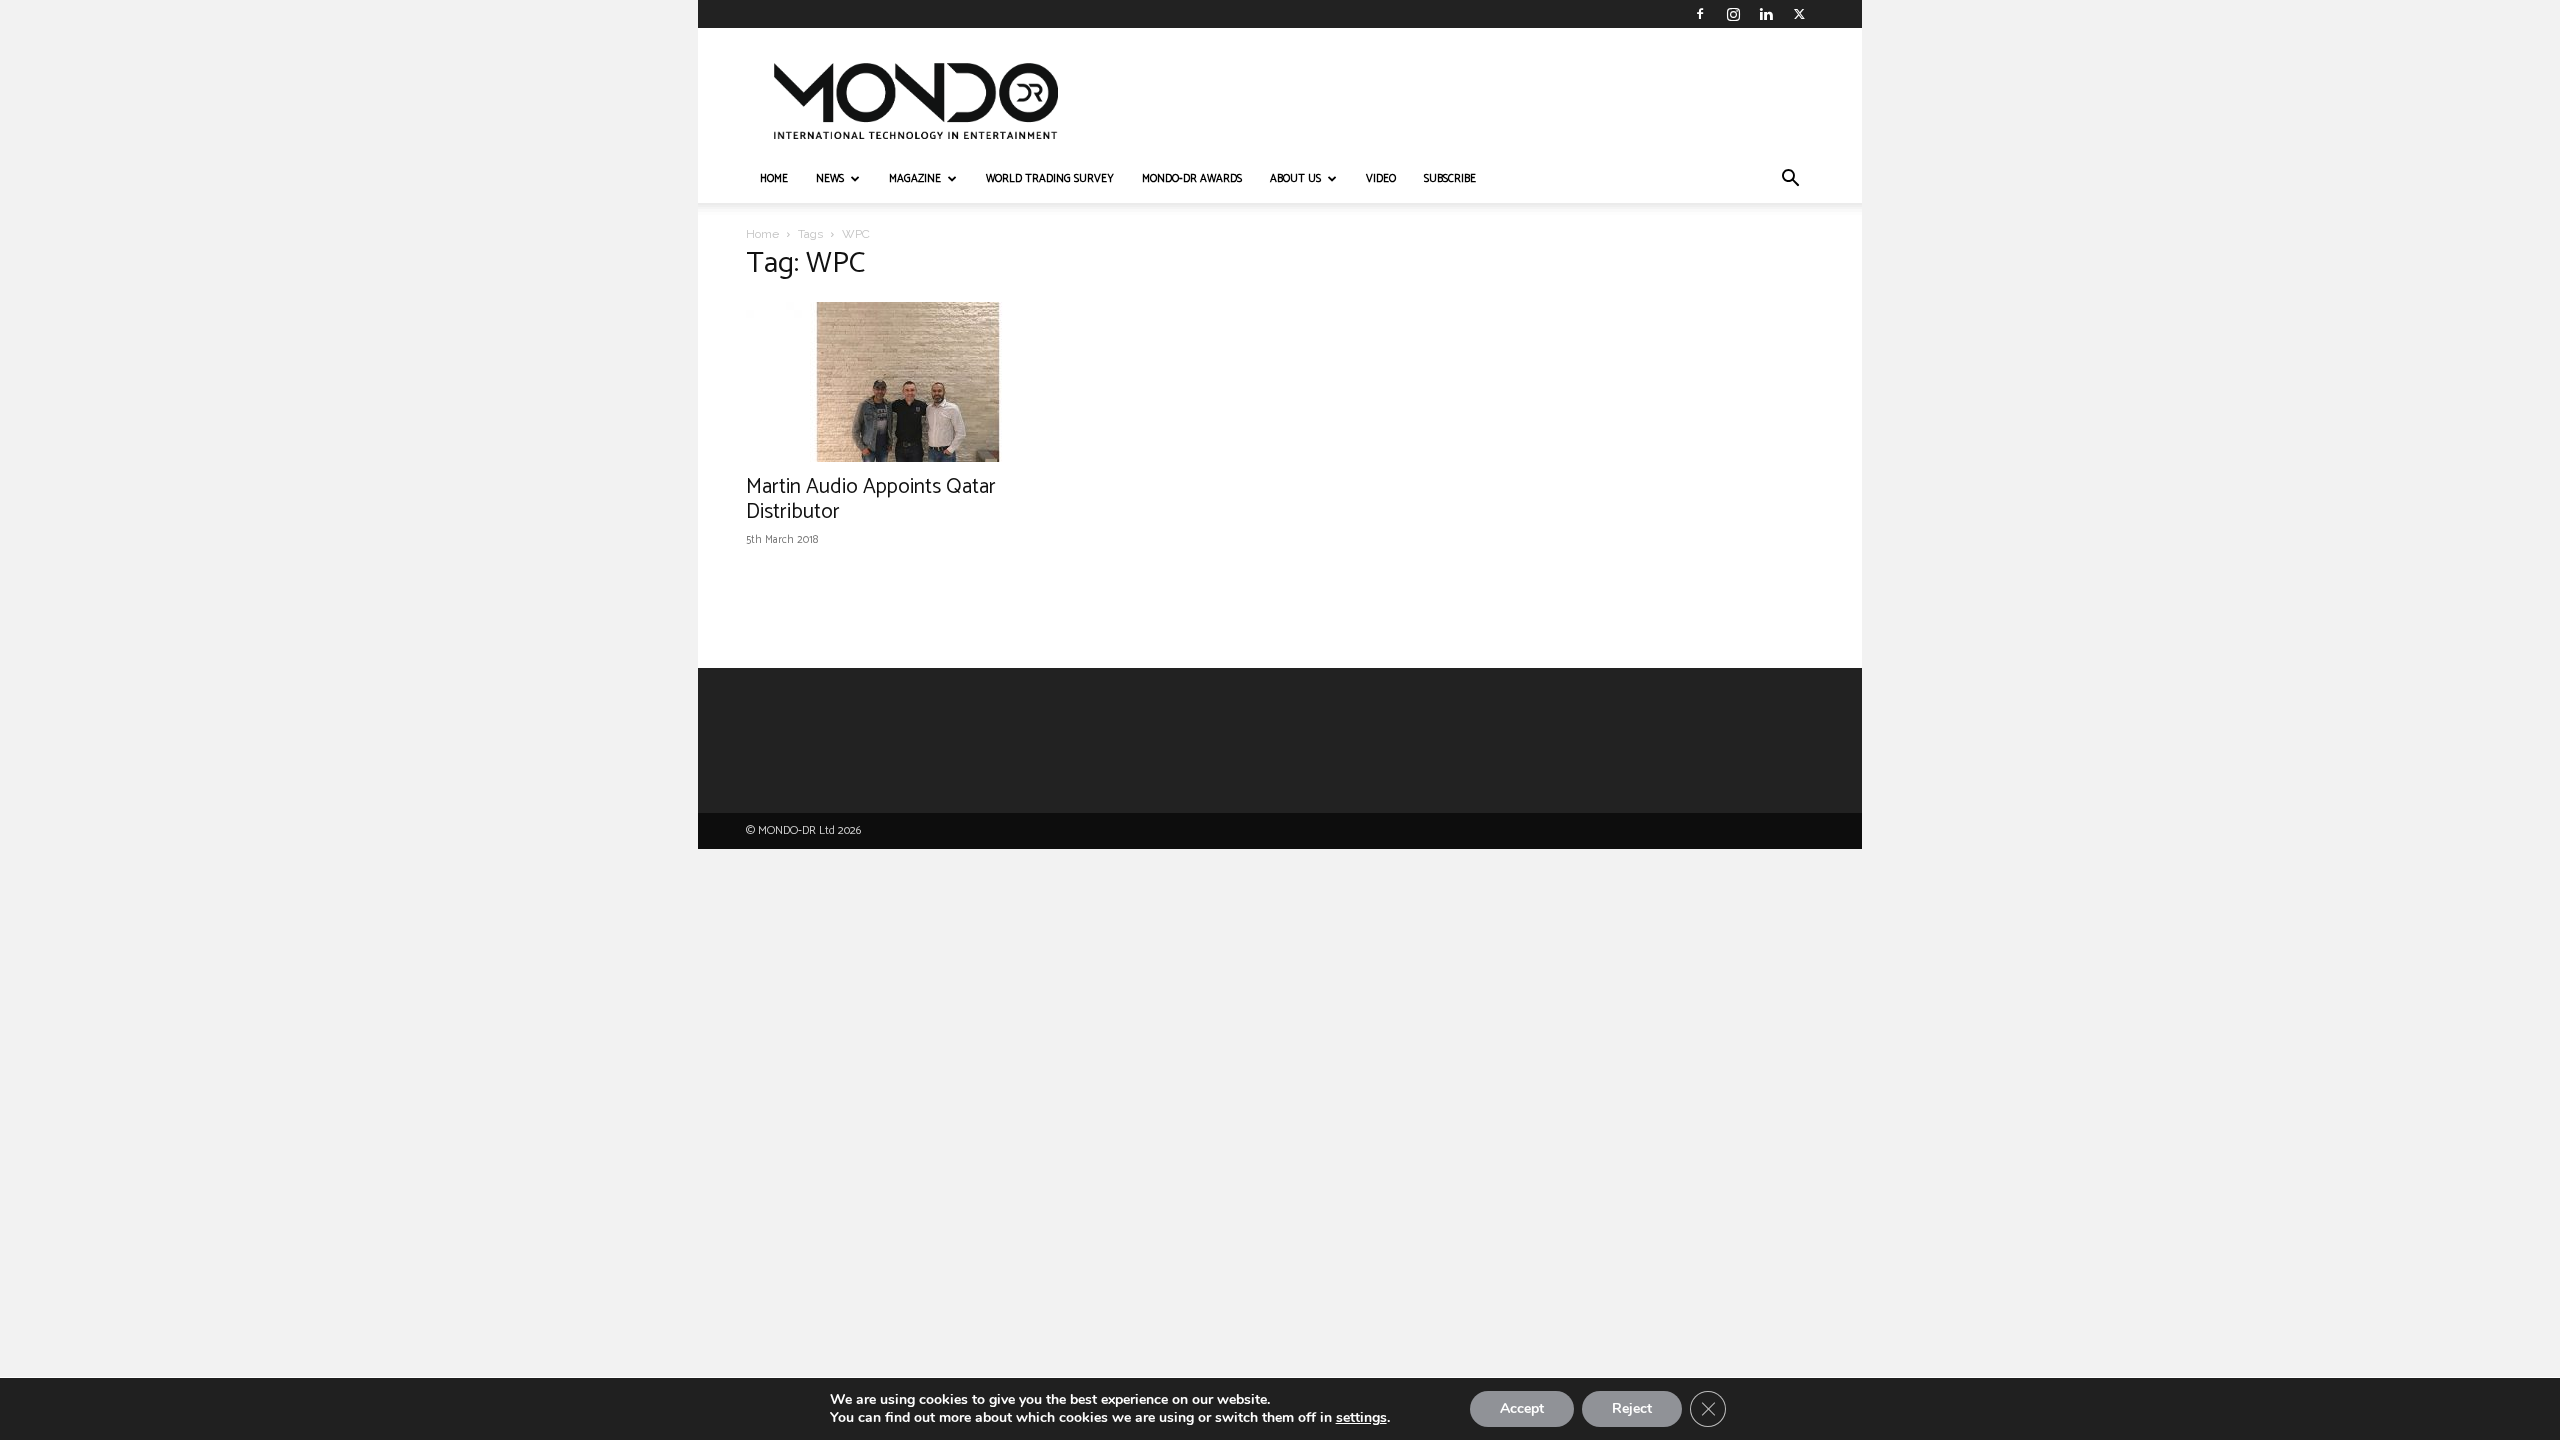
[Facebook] (1700, 14)
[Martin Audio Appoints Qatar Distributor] (908, 382)
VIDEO (1381, 179)
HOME (774, 179)
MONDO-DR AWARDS (1192, 179)
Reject (1632, 1408)
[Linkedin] (1766, 14)
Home (762, 234)
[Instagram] (1733, 14)
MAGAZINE (915, 179)
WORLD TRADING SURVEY (1050, 179)
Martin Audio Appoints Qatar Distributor (871, 499)
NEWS (830, 179)
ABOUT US (1295, 179)
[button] (1790, 180)
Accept (1522, 1408)
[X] (1799, 14)
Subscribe (1450, 179)
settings (1361, 1418)
